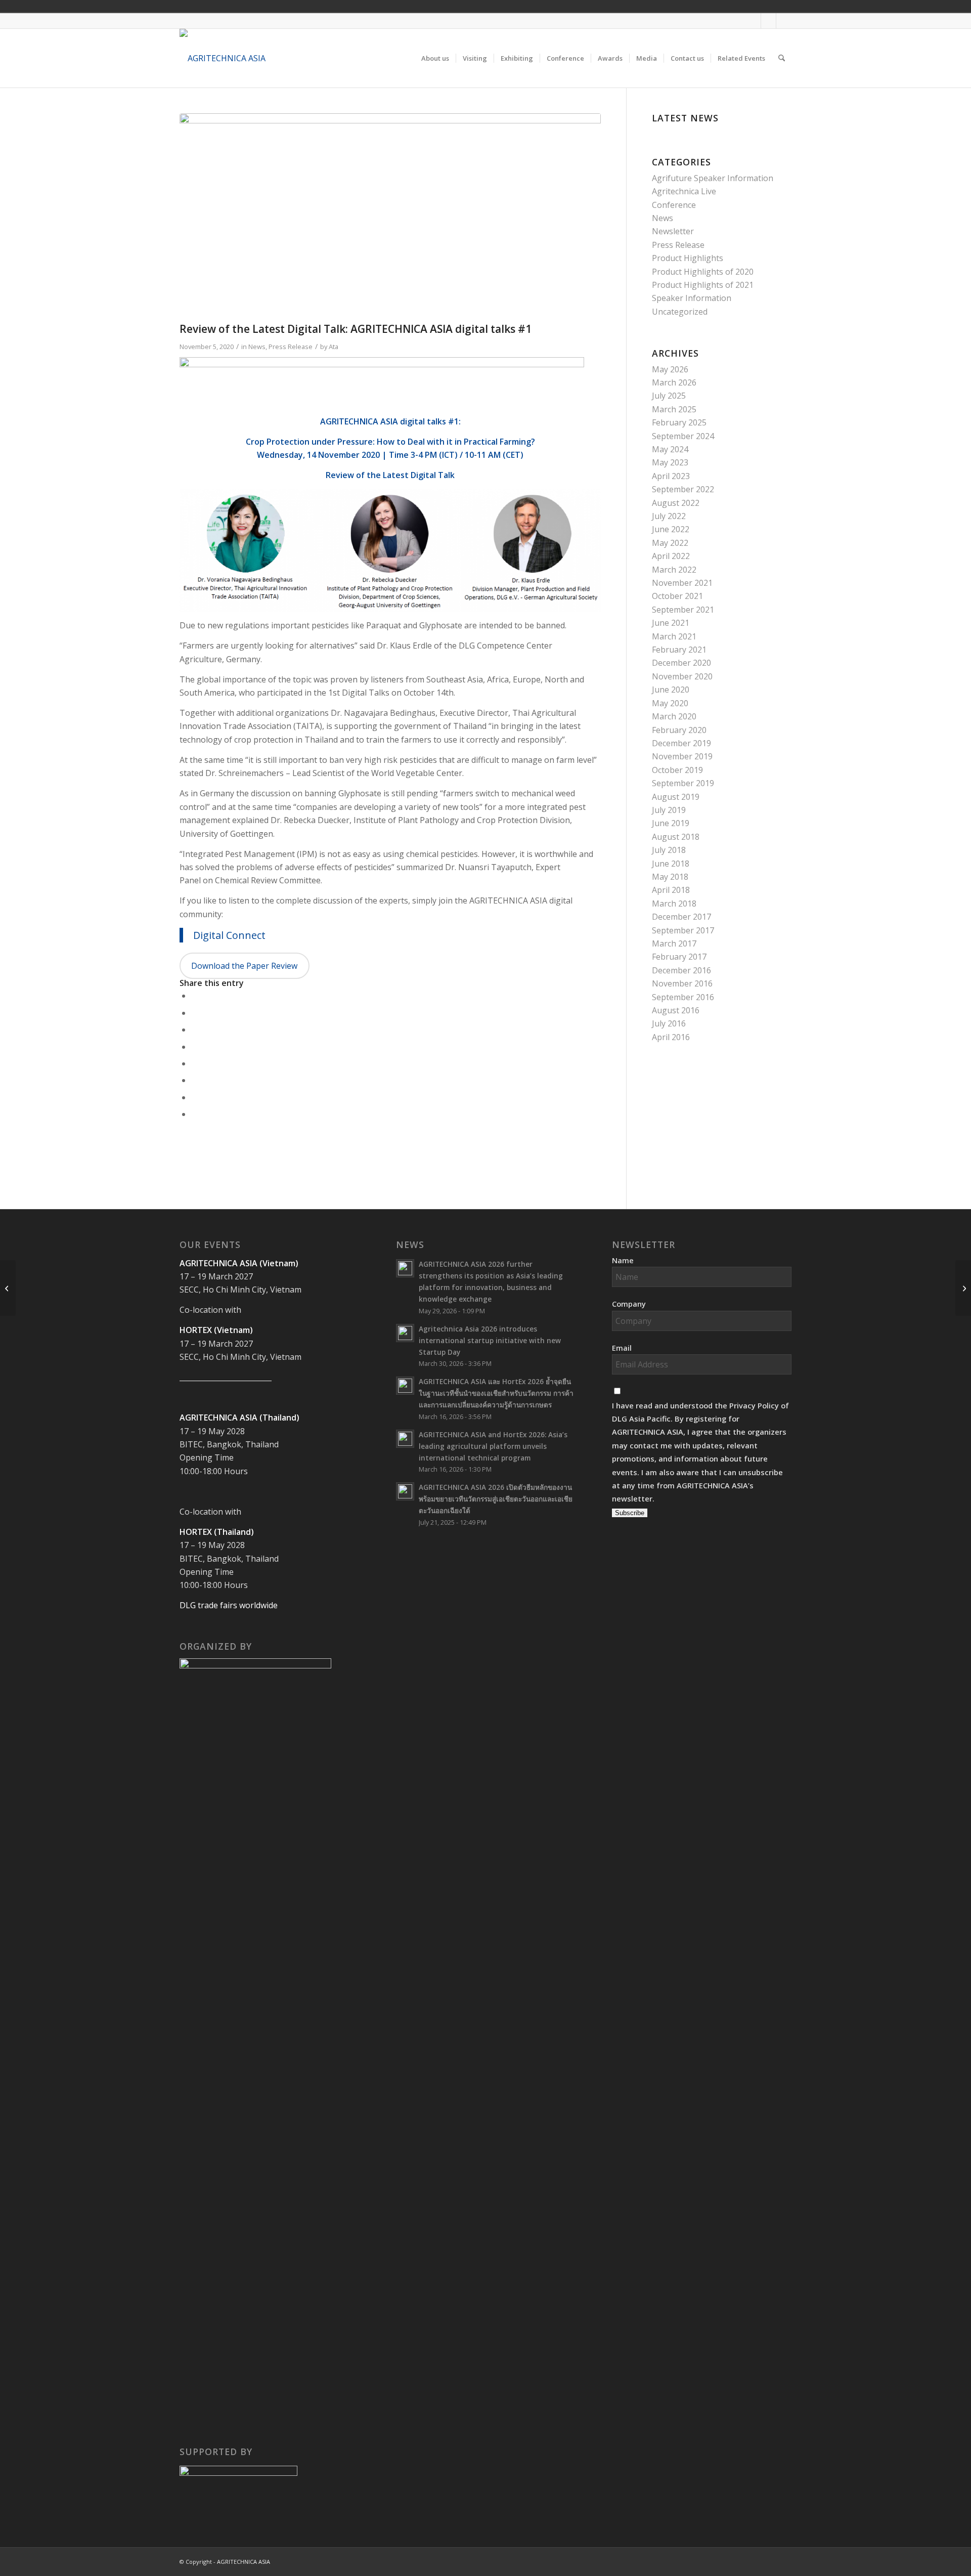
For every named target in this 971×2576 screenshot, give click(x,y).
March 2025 (674, 409)
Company (629, 1304)
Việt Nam (722, 6)
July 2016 (669, 1023)
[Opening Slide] (390, 215)
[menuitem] (435, 58)
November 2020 (682, 676)
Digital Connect (229, 935)
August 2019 (676, 797)
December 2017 (681, 917)
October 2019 (677, 770)
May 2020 (670, 703)
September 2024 (683, 436)
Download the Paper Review (244, 966)
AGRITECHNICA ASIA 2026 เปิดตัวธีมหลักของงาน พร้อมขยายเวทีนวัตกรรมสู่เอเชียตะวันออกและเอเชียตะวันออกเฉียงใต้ (496, 1499)
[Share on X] (194, 1013)
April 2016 (671, 1037)
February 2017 (679, 957)
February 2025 (679, 422)
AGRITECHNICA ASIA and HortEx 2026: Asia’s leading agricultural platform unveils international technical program (493, 1446)
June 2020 (671, 690)
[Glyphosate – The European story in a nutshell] (8, 1288)
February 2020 (679, 730)
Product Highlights (688, 258)
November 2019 (682, 756)
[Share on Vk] (194, 1080)
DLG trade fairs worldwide (229, 1605)
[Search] (782, 58)
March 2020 (674, 716)
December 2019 (681, 743)
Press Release (291, 347)
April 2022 (671, 556)
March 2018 (674, 904)
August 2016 (676, 1010)
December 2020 (681, 663)
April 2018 (671, 890)
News (257, 347)
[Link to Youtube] (768, 21)
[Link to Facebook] (753, 21)
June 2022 (671, 529)
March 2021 (674, 636)
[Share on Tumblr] (194, 1063)
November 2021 (682, 583)
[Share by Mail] (194, 1114)
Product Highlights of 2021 (703, 285)
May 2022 (670, 543)
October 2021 (677, 596)
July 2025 (669, 396)
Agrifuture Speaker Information (713, 178)
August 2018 (676, 837)
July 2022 (669, 516)
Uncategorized (680, 312)
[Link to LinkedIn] (784, 21)
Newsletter (673, 231)
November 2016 (682, 983)
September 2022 (683, 489)
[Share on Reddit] (194, 1097)
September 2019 (683, 783)
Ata (334, 347)
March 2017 (674, 943)
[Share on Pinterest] (194, 1029)
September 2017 (683, 930)
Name (623, 1260)
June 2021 (671, 623)
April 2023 (671, 476)
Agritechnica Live (684, 191)
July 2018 (669, 850)
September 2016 (683, 997)
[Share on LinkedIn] (194, 1047)
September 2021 (683, 610)
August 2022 (676, 503)
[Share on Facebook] (194, 996)
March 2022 (674, 570)
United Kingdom (708, 6)
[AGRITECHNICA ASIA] (223, 58)
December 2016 (681, 970)
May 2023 (670, 462)
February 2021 (679, 650)
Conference (674, 205)
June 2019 (671, 823)
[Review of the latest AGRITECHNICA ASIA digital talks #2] (963, 1288)
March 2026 (674, 382)
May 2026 (670, 369)
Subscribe (630, 1513)
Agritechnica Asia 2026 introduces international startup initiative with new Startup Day (490, 1340)
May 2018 (670, 877)
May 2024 (670, 449)
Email (622, 1348)
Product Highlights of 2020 (703, 272)
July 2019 (669, 810)
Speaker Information (692, 298)
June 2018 (671, 864)
